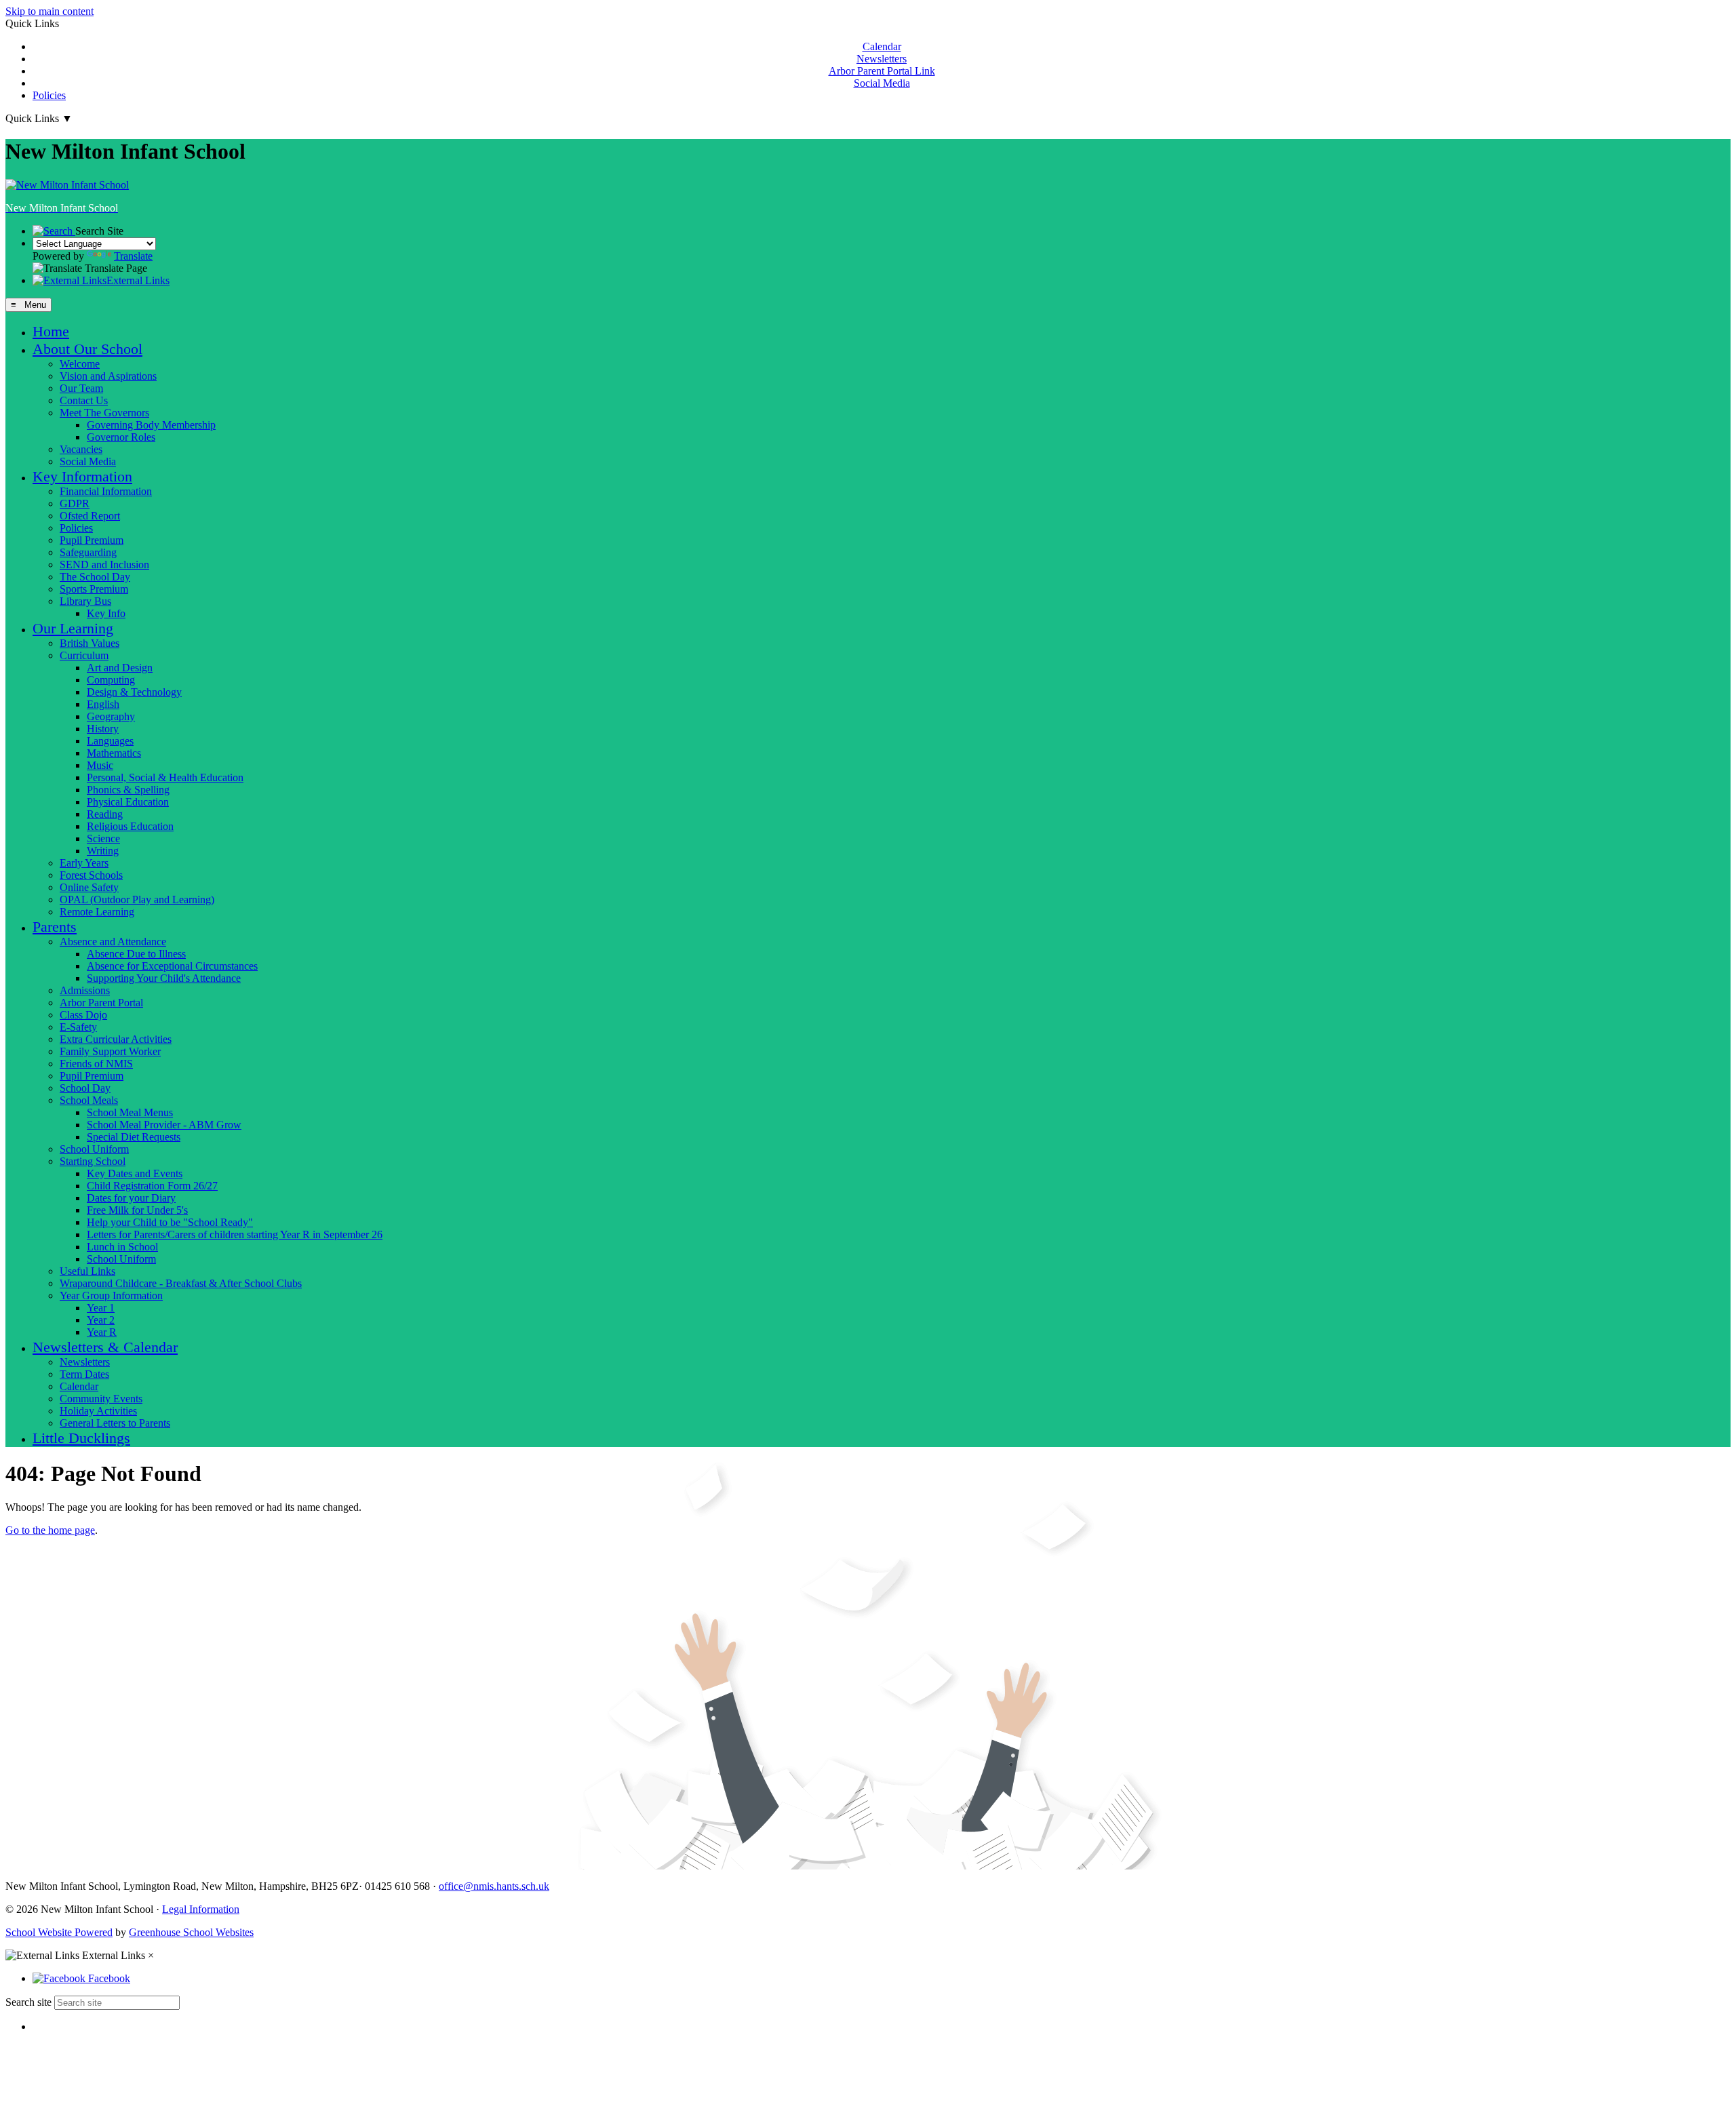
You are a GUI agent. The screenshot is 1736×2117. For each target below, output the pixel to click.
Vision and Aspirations (108, 376)
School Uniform (94, 1149)
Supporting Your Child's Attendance (164, 978)
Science (103, 838)
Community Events (101, 1399)
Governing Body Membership (151, 425)
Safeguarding (88, 552)
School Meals (89, 1100)
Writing (103, 851)
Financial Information (106, 491)
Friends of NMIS (96, 1064)
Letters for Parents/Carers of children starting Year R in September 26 (235, 1234)
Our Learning (73, 628)
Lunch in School (122, 1247)
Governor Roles (121, 437)
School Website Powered (59, 1932)
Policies (49, 95)
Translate (133, 256)
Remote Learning (97, 912)
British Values (90, 643)
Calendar (882, 46)
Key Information (82, 476)
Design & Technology (134, 692)
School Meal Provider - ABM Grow (164, 1125)
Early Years (84, 863)
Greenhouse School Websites (191, 1932)
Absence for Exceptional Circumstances (172, 966)
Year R (102, 1332)
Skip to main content (50, 11)
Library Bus (85, 601)
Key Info (106, 613)
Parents (55, 927)
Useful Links (87, 1271)
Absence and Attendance (113, 942)
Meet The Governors (104, 413)
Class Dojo (83, 1015)
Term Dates (84, 1374)
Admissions (85, 990)
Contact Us (84, 400)
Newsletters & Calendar (105, 1347)
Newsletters (882, 59)
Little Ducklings (81, 1438)
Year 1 (101, 1308)
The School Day (95, 577)
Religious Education (130, 826)
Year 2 (101, 1320)
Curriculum (84, 655)
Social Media (882, 83)
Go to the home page (50, 1530)
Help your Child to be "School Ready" (170, 1222)
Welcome (80, 364)
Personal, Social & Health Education (165, 777)
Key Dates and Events (135, 1173)
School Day (85, 1088)
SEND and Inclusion (104, 565)
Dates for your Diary (131, 1198)
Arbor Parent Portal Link (882, 71)
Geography (111, 716)
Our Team (81, 388)
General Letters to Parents (115, 1423)
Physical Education (128, 802)
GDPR (75, 503)
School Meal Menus (130, 1112)
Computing (111, 680)
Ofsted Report (90, 516)
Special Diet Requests (134, 1137)
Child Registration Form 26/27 (152, 1186)
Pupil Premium (92, 540)
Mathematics (114, 753)
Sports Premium (94, 589)
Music (100, 765)
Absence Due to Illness (136, 954)
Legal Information (201, 1909)
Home (51, 331)
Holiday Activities (98, 1411)
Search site (28, 2002)
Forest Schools (91, 875)
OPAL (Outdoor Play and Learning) (137, 899)
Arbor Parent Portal (101, 1003)
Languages (110, 741)
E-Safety (78, 1027)
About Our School (87, 349)
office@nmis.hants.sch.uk (494, 1886)
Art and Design (120, 668)
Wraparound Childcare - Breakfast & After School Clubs (181, 1283)
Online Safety (89, 887)
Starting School (93, 1161)
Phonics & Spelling (128, 790)
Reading (105, 814)
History (103, 729)
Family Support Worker (110, 1051)
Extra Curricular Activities (116, 1039)
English (103, 704)
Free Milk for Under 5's (137, 1210)
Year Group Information (111, 1295)
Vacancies (81, 449)
